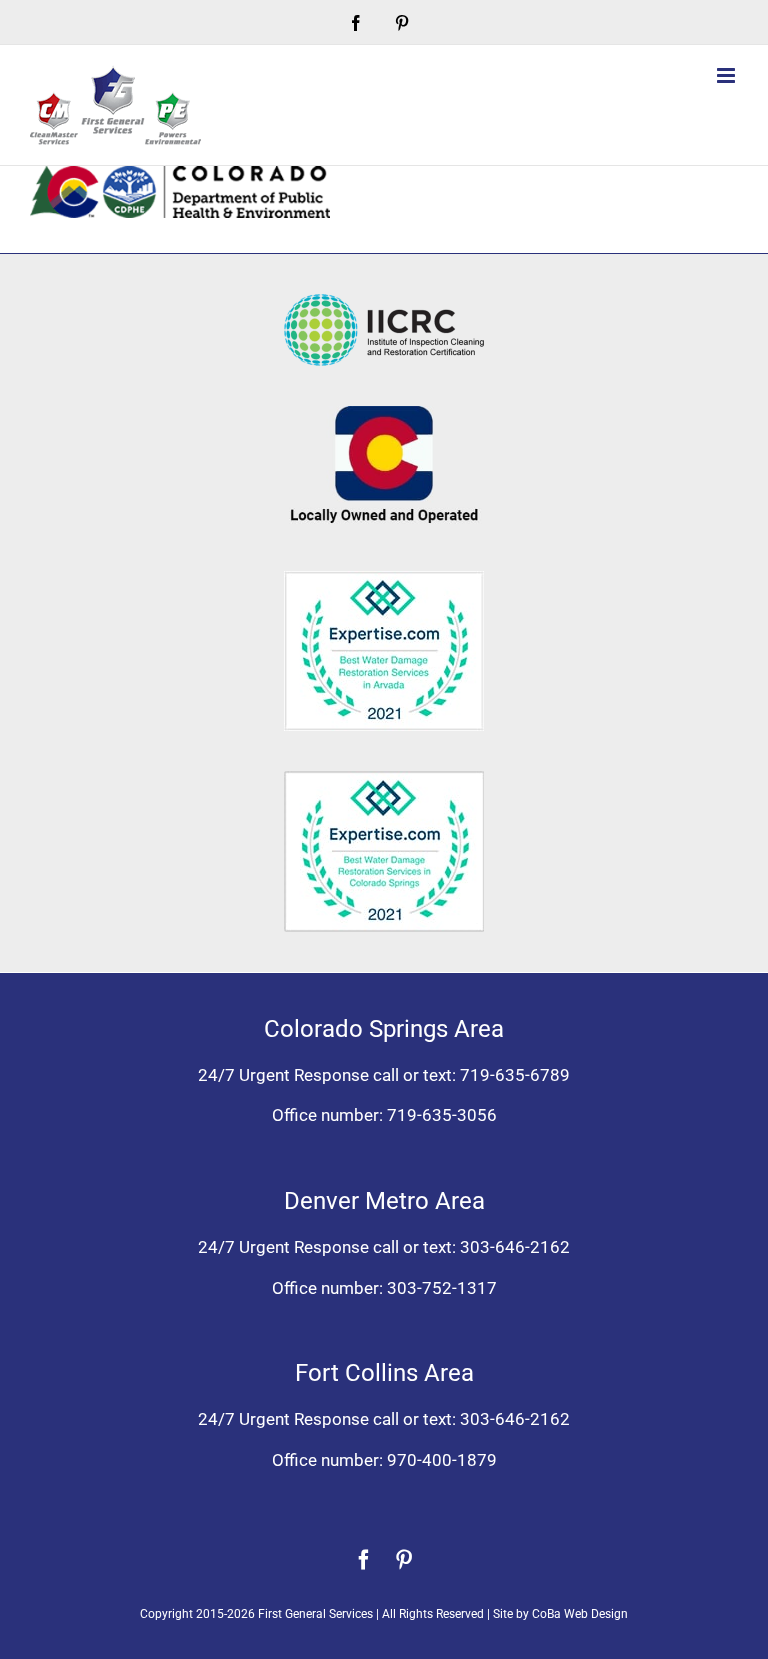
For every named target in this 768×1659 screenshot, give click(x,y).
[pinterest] (404, 1560)
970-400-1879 (442, 1460)
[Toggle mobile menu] (727, 75)
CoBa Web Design (580, 1614)
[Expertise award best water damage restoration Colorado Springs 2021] (384, 779)
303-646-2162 (515, 1247)
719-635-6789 (515, 1075)
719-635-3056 (442, 1115)
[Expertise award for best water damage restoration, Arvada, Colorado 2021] (384, 579)
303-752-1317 (442, 1288)
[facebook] (364, 1560)
